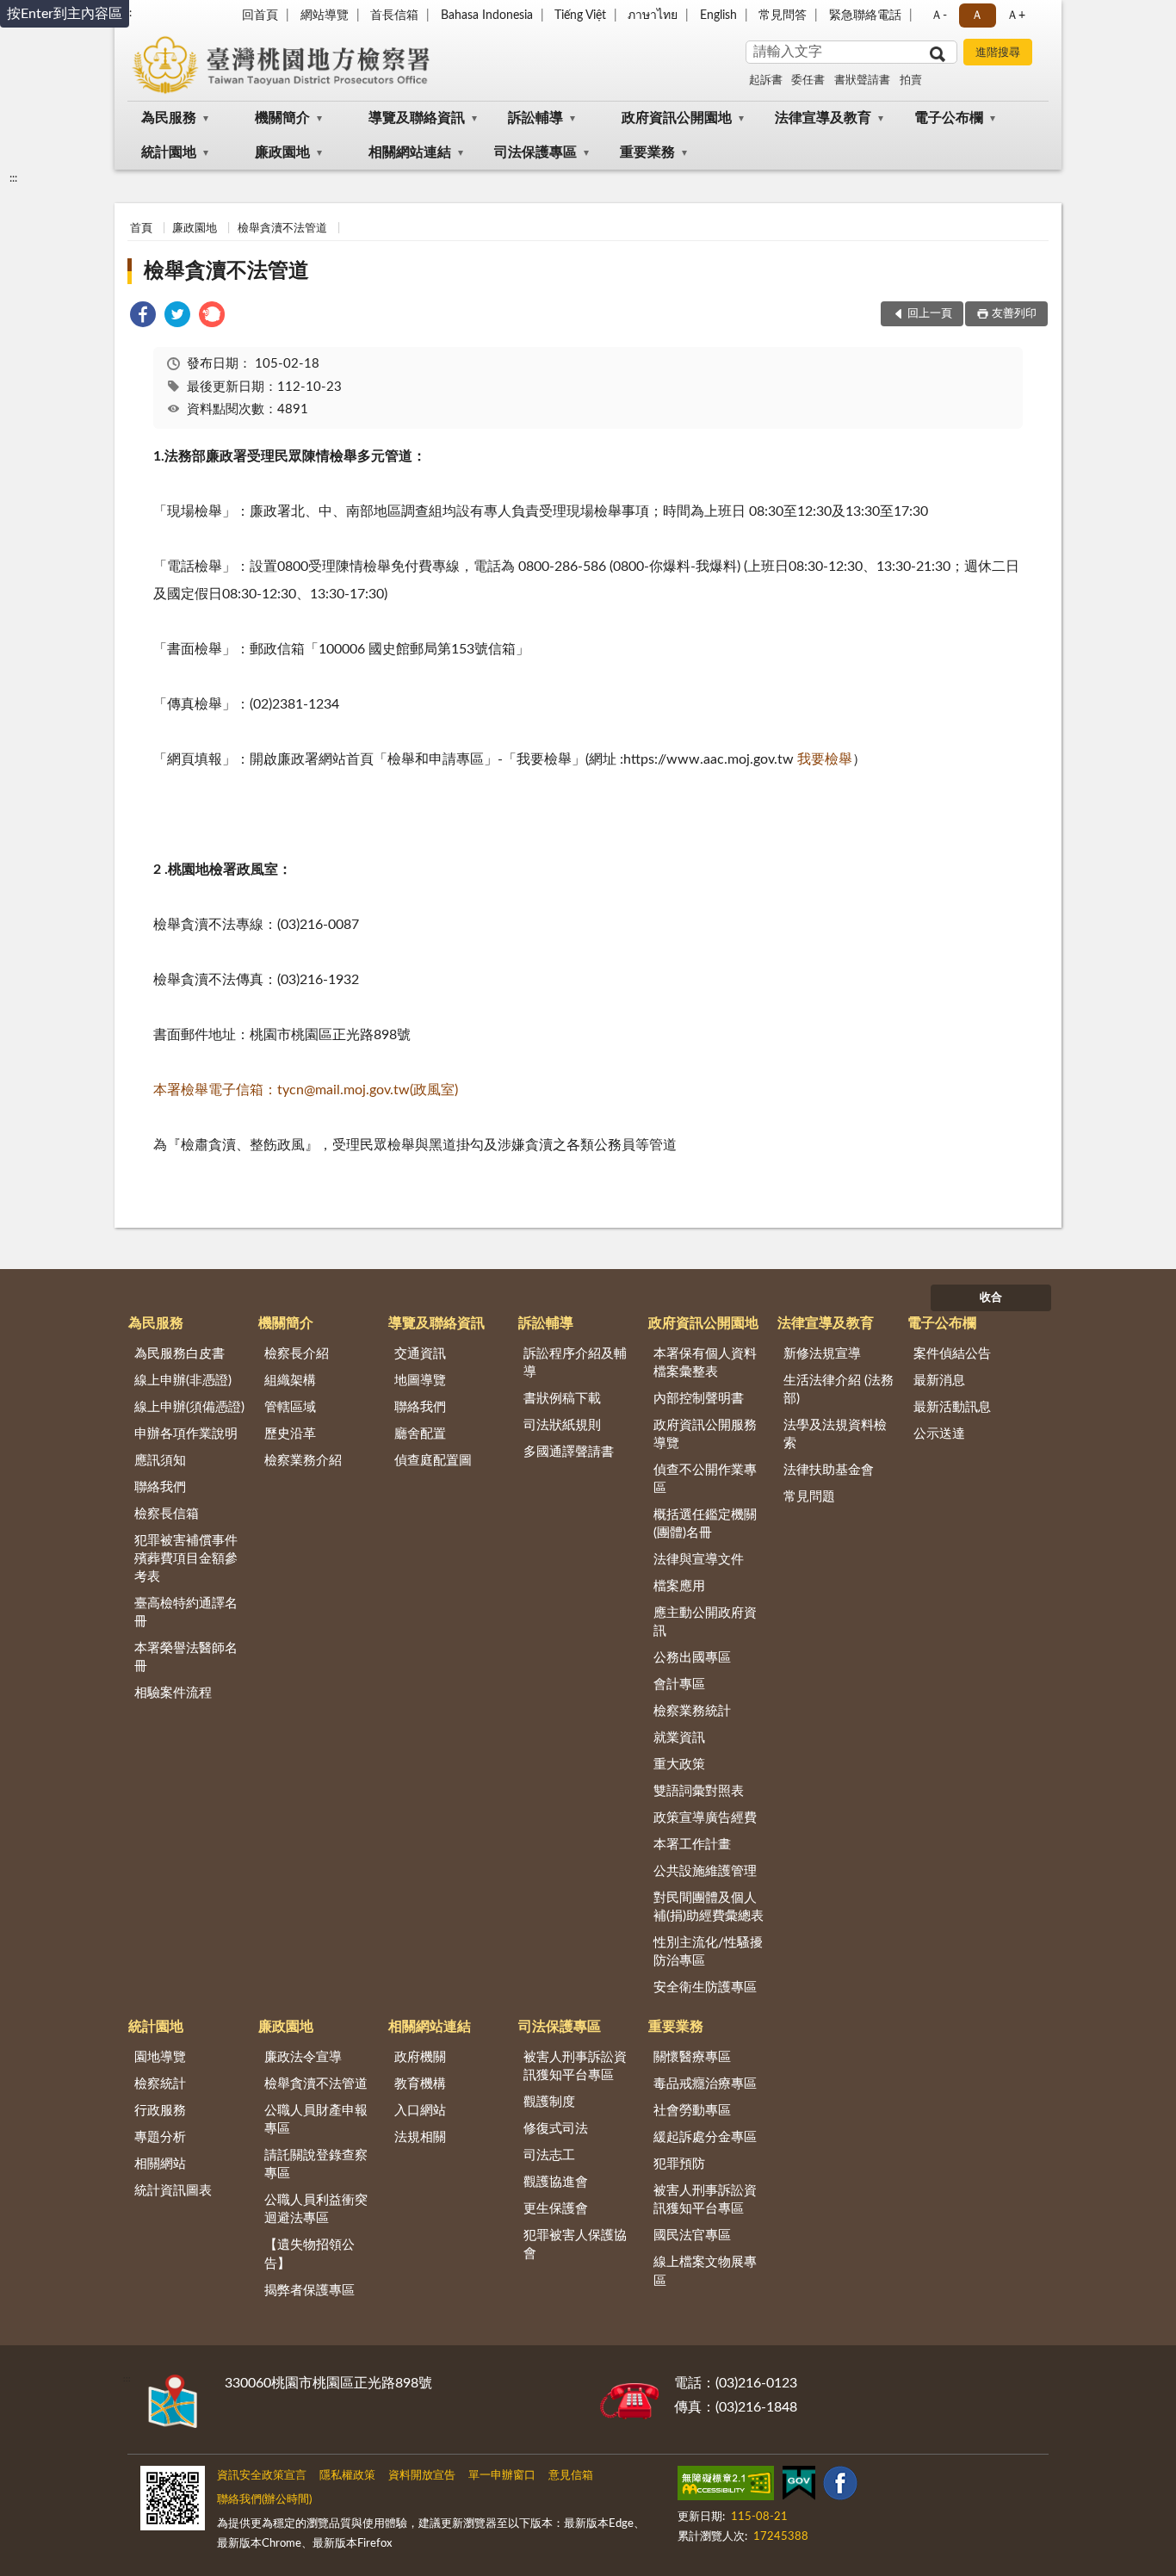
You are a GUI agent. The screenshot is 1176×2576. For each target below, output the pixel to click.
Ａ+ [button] (1016, 15)
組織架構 (290, 1381)
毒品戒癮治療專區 (705, 2084)
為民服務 (169, 118)
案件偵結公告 (952, 1354)
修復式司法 (556, 2129)
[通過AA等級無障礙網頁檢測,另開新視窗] (726, 2486)
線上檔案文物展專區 (705, 2271)
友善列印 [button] (1014, 314)
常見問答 (783, 15)
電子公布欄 (949, 118)
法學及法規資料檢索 (835, 1434)
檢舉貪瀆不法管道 (282, 229)
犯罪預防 (679, 2164)
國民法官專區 (692, 2235)
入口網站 (420, 2111)
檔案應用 (679, 1586)
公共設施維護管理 (705, 1871)
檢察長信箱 (167, 1514)
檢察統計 (160, 2084)
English (718, 15)
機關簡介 (282, 118)
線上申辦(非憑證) (183, 1381)
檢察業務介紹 (303, 1461)
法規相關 (420, 2137)
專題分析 (160, 2137)
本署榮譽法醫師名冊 (186, 1657)
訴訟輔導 (535, 118)
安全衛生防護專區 (705, 1988)
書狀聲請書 (862, 80)
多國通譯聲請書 (569, 1452)
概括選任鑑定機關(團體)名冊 (705, 1524)
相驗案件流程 (173, 1693)
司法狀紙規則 (562, 1425)
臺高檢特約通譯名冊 (186, 1613)
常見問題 (809, 1497)
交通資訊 (420, 1354)
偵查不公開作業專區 (705, 1479)
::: (13, 178)
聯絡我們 (160, 1487)
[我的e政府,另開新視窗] (799, 2486)
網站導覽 (325, 15)
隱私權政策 (347, 2476)
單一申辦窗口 (502, 2476)
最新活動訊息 (952, 1407)
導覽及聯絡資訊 (417, 118)
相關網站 (160, 2164)
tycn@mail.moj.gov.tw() (306, 1090)
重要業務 (647, 152)
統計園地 (169, 152)
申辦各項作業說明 (186, 1434)
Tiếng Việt (580, 15)
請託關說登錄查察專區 (316, 2164)
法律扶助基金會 (829, 1470)
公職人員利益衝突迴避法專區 (316, 2209)
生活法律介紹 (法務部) (839, 1390)
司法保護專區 (535, 152)
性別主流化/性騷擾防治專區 (708, 1952)
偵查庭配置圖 (433, 1461)
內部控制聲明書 (699, 1399)
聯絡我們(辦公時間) (264, 2500)
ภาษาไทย (653, 15)
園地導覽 (160, 2057)
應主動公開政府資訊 (705, 1622)
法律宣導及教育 (823, 118)
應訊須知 (160, 1461)
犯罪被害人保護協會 (575, 2245)
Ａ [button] (977, 15)
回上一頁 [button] (930, 314)
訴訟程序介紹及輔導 (575, 1363)
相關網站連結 (410, 152)
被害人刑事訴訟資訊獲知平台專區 (575, 2066)
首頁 (141, 229)
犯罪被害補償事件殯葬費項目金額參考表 (186, 1559)
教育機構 (420, 2084)
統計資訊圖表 (173, 2191)
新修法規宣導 (822, 1354)
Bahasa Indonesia (487, 15)
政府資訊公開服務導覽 (705, 1434)
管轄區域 (290, 1407)
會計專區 (679, 1684)
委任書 (808, 80)
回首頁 (260, 15)
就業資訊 (679, 1738)
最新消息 (939, 1381)
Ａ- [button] (939, 15)
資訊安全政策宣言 (262, 2476)
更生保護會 (556, 2209)
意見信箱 (571, 2476)
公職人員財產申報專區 (316, 2120)
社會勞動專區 (692, 2111)
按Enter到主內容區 (65, 14)
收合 (991, 1298)
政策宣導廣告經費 (705, 1818)
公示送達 (939, 1434)
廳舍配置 (420, 1434)
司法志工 (549, 2155)
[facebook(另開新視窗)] (840, 2486)
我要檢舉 (825, 759)
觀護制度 (549, 2102)
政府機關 (420, 2057)
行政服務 (160, 2111)
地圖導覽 (420, 1381)
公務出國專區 (692, 1658)
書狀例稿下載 (562, 1399)
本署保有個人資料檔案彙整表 (705, 1363)
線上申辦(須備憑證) (189, 1407)
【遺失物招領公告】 (309, 2254)
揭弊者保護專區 (309, 2291)
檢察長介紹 (297, 1354)
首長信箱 (394, 15)
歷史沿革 (290, 1434)
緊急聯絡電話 (865, 15)
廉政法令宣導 (303, 2057)
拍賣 (911, 80)
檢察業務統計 (692, 1711)
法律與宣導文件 (699, 1560)
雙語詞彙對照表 (699, 1791)
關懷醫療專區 (692, 2057)
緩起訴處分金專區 (705, 2137)
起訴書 (766, 80)
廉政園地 (282, 152)
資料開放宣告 (422, 2476)
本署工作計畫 (692, 1845)
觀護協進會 (556, 2182)
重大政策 (679, 1765)
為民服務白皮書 (179, 1354)
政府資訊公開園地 (677, 118)
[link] (143, 317)
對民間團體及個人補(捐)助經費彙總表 (709, 1907)
